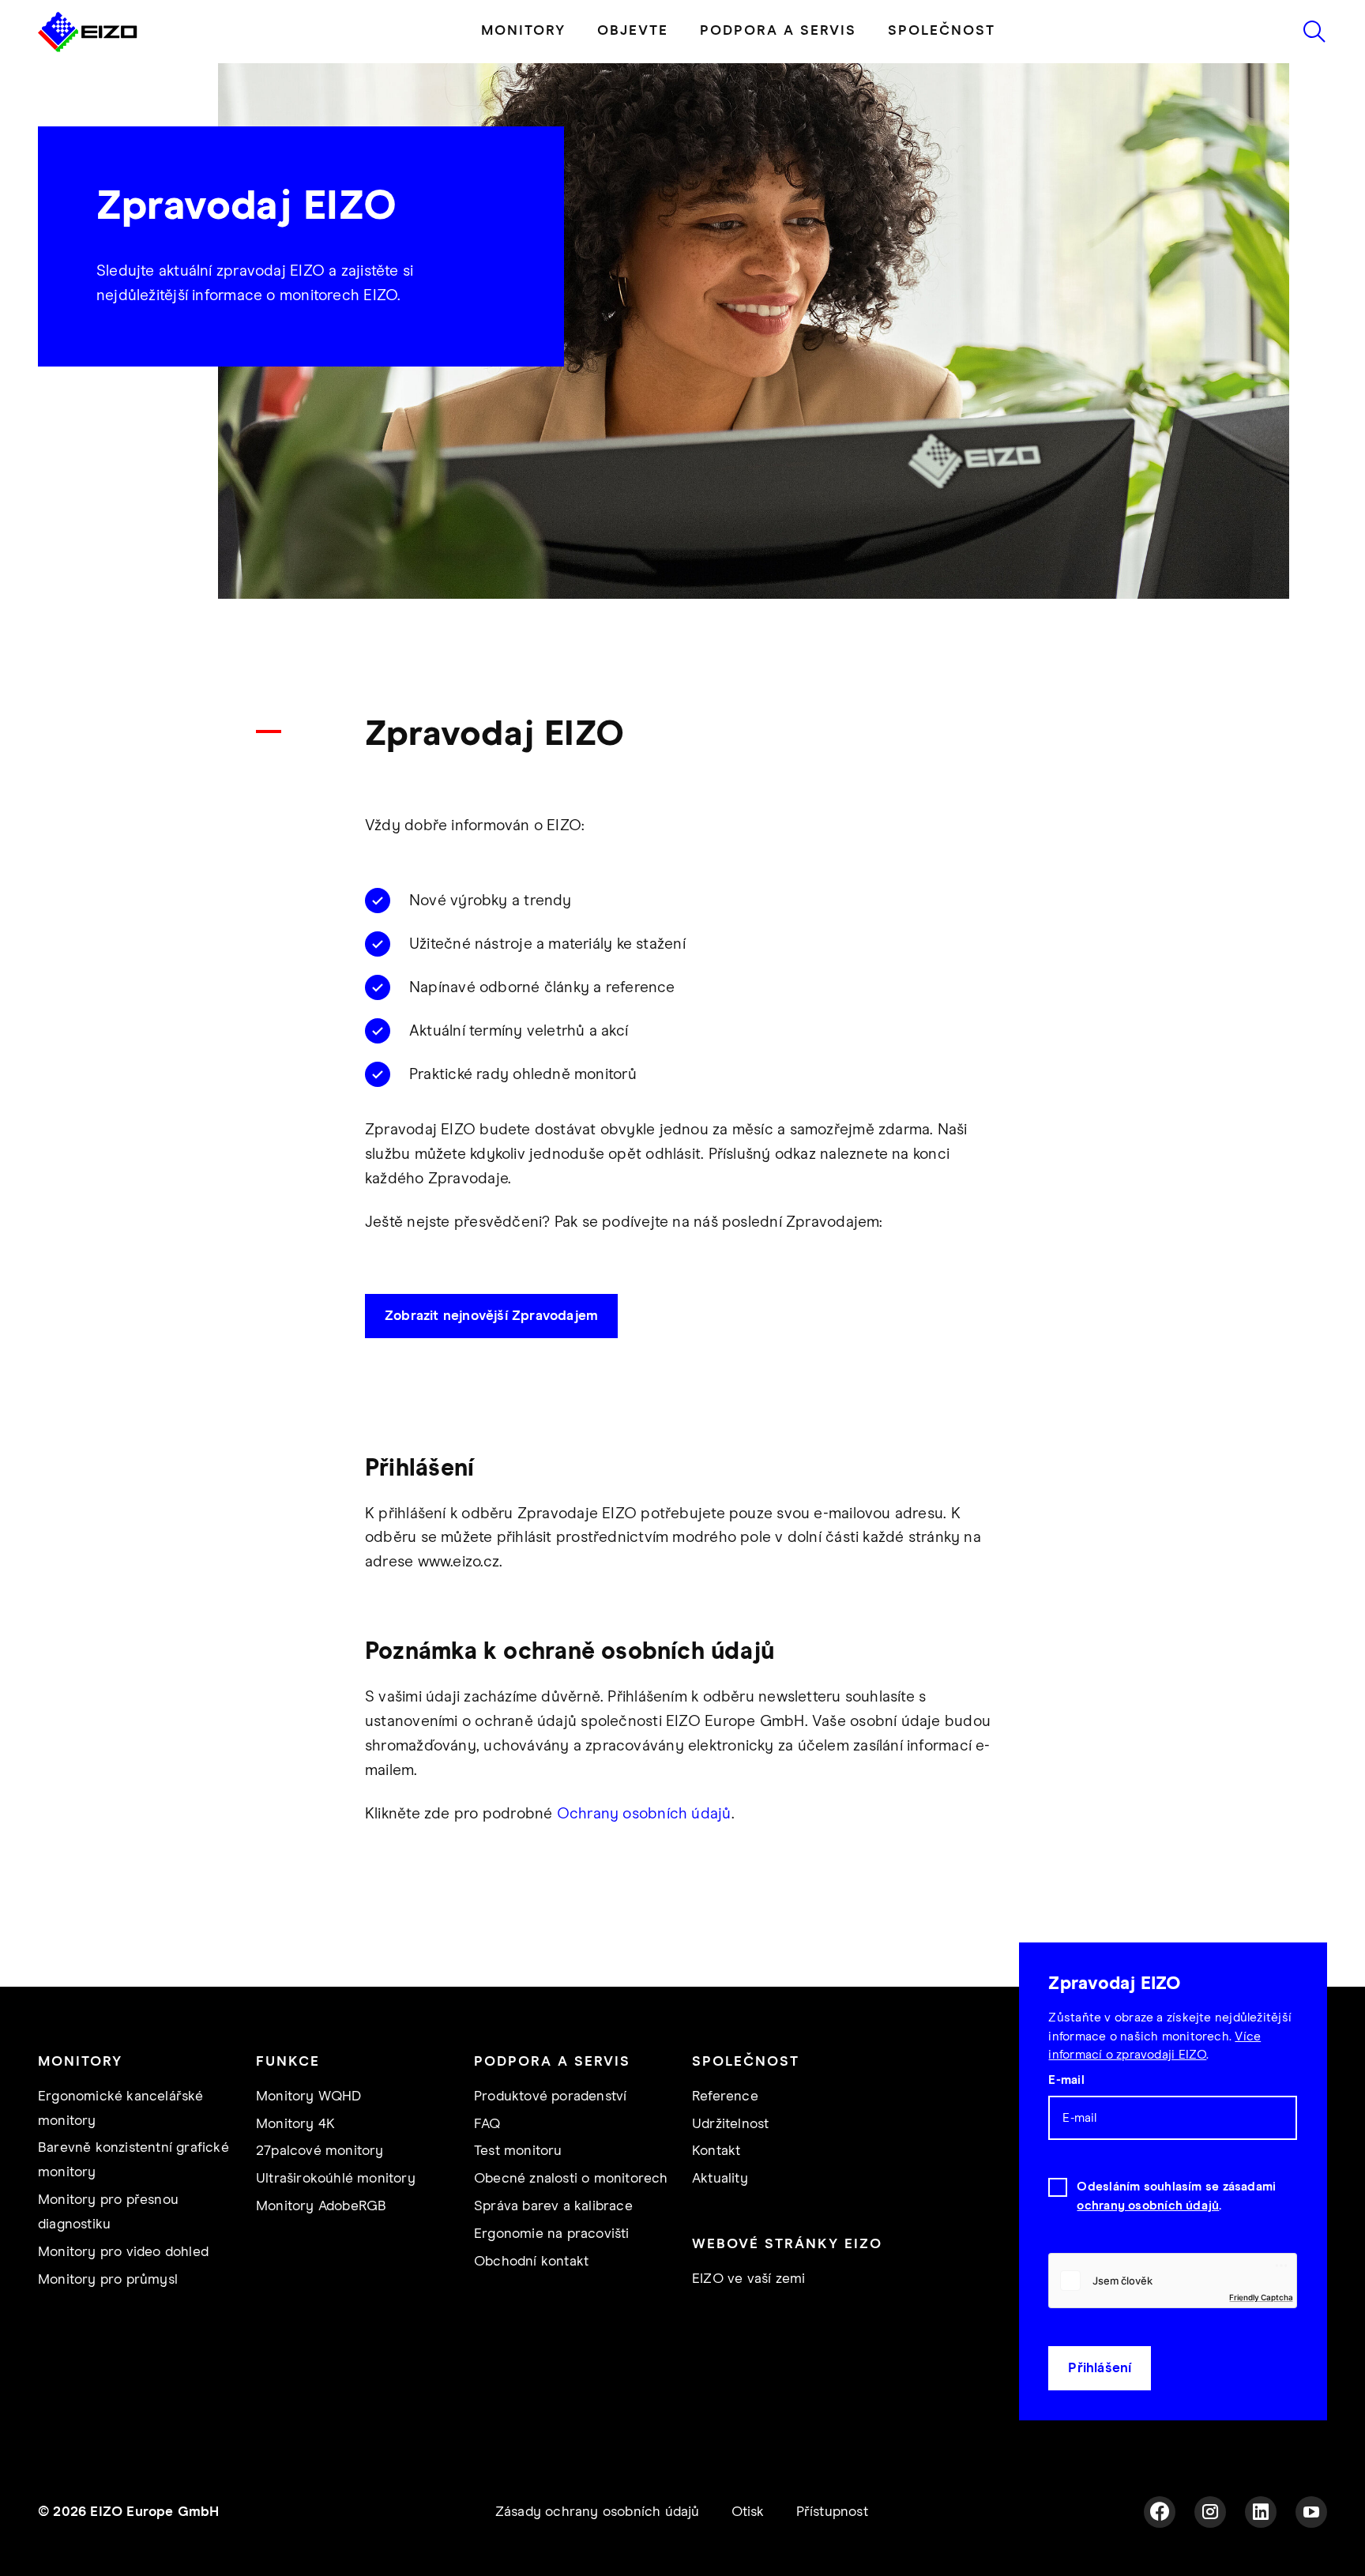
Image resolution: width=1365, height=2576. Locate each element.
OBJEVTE (633, 31)
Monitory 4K (295, 2124)
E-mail (1066, 2080)
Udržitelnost (730, 2124)
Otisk (748, 2512)
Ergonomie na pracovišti (552, 2234)
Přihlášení (1100, 2368)
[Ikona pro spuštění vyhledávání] (1314, 32)
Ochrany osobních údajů (644, 1814)
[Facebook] (1160, 2512)
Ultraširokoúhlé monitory (336, 2179)
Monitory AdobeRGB (321, 2206)
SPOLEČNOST (942, 31)
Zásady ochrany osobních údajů (598, 2512)
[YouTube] (1311, 2512)
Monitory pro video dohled (123, 2252)
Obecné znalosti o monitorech (571, 2179)
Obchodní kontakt (531, 2262)
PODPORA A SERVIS (778, 31)
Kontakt (716, 2151)
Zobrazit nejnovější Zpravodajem (491, 1316)
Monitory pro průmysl (108, 2280)
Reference (725, 2097)
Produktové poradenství (550, 2097)
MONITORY (523, 31)
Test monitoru (518, 2151)
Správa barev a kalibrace (553, 2206)
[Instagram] (1210, 2512)
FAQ (487, 2124)
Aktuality (720, 2179)
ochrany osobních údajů (1148, 2206)
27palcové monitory (320, 2151)
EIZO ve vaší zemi (748, 2279)
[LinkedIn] (1261, 2512)
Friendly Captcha (1261, 2297)
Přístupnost (832, 2512)
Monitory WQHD (309, 2097)
